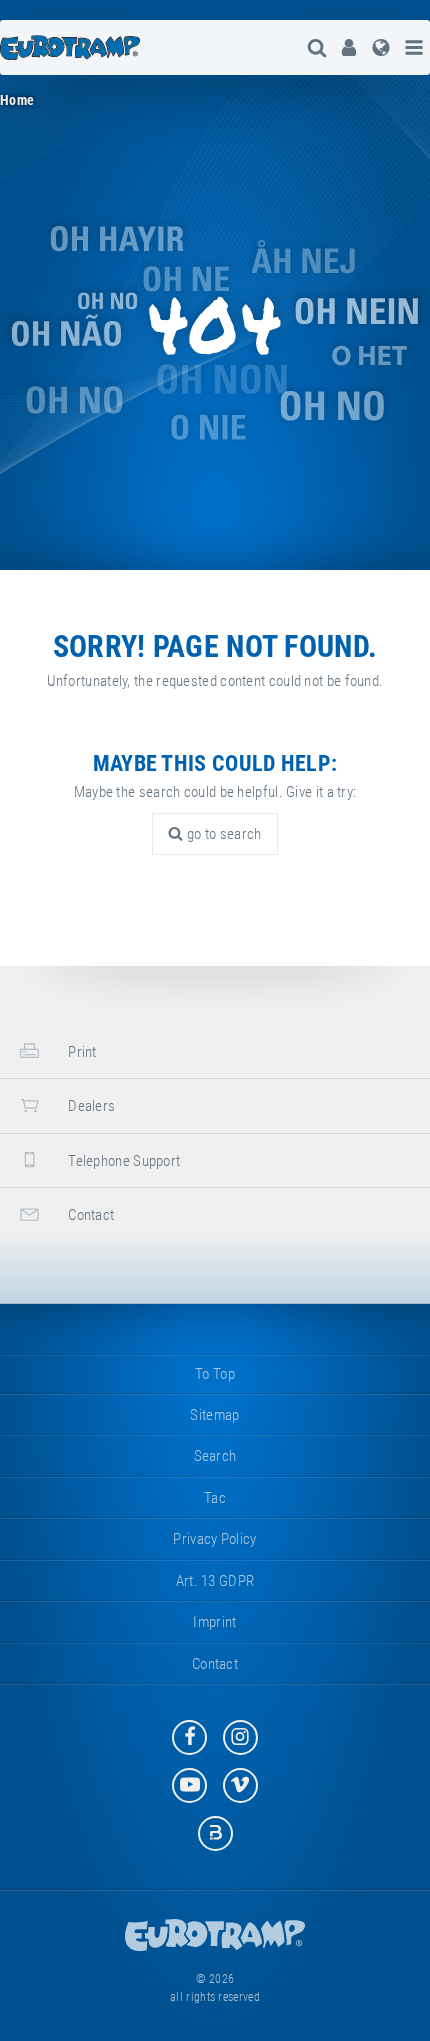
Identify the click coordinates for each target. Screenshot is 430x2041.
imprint (214, 1622)
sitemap (214, 1415)
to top (215, 1374)
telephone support (122, 1161)
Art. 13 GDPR (215, 1581)
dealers (90, 1106)
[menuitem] (349, 47)
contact (89, 1215)
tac (215, 1498)
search (215, 1456)
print (81, 1052)
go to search (223, 834)
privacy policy (214, 1539)
